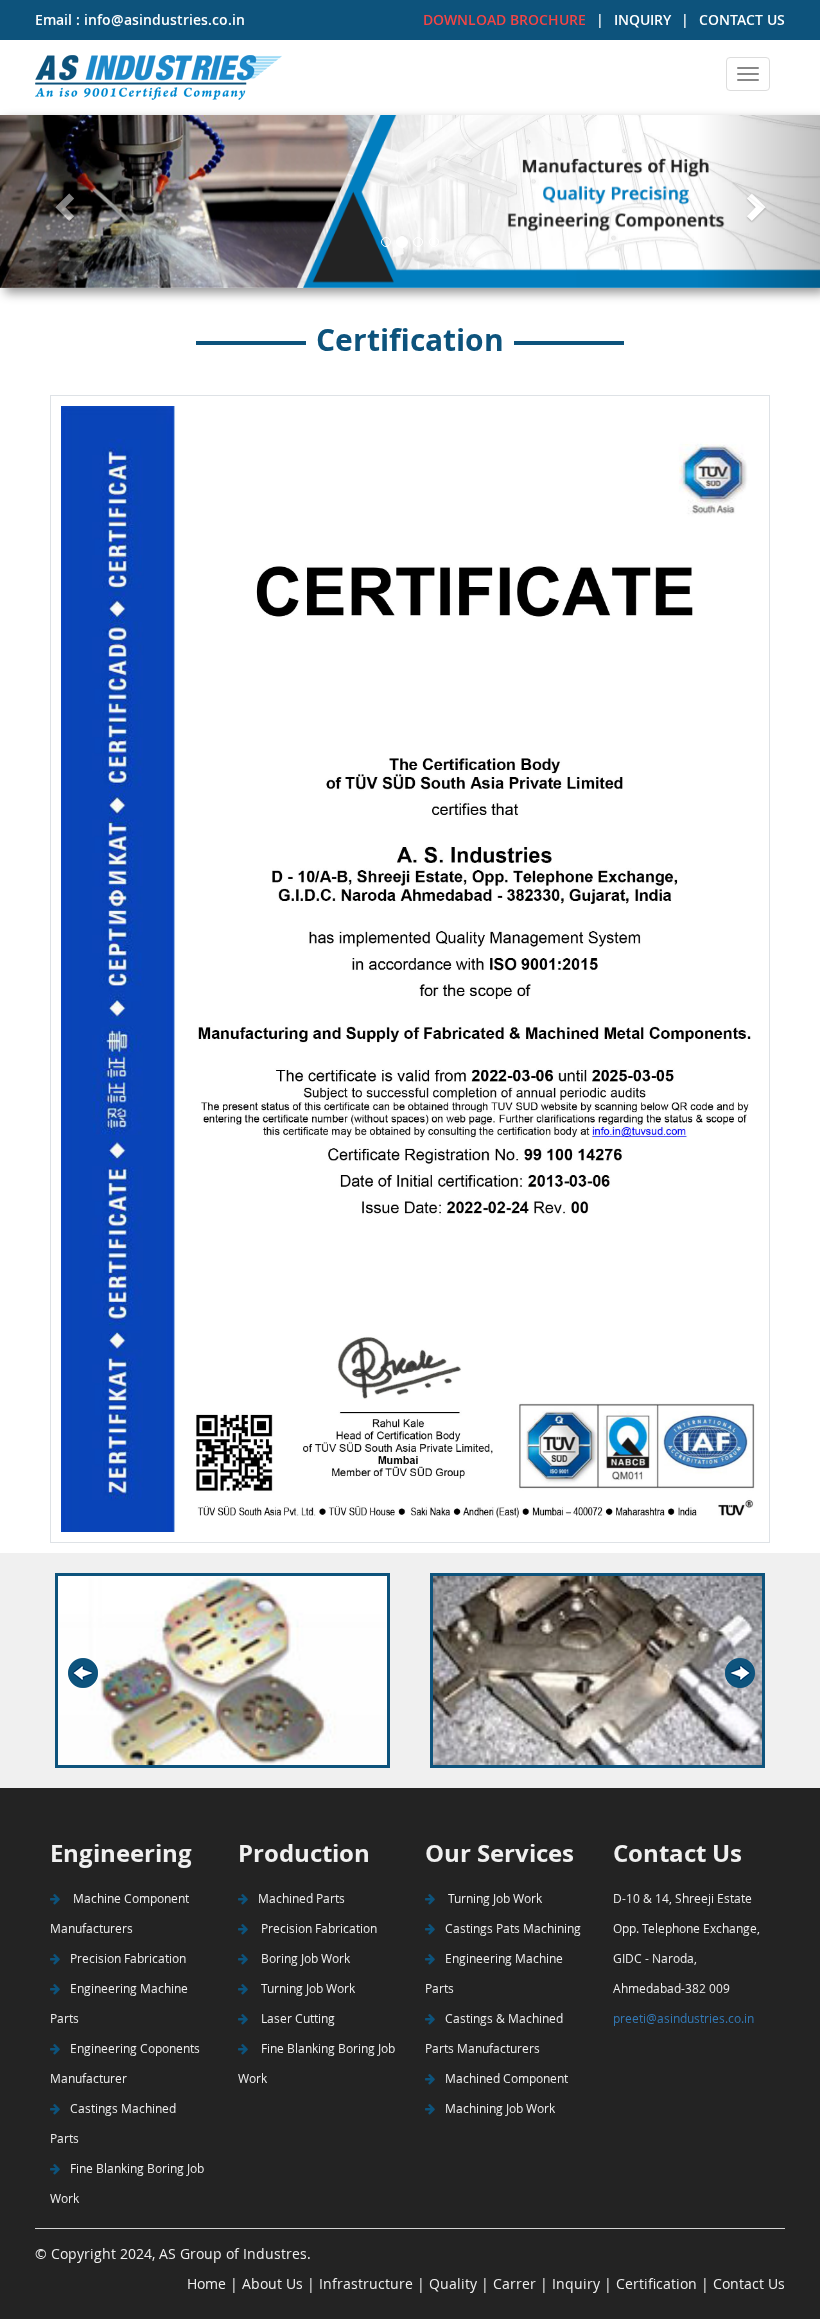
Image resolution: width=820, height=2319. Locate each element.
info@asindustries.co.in (162, 19)
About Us (270, 2283)
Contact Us (749, 2283)
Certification (656, 2283)
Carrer (514, 2283)
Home (206, 2283)
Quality (451, 2283)
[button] (61, 201)
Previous (102, 1673)
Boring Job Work (304, 1958)
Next (746, 1673)
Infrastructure (366, 2283)
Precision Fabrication (128, 1958)
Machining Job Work (500, 2108)
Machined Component (506, 2078)
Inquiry (576, 2283)
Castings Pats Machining (513, 1928)
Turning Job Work (306, 1988)
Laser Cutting (296, 2018)
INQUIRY (642, 19)
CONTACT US (742, 19)
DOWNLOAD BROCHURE (504, 19)
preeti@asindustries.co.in (683, 2018)
